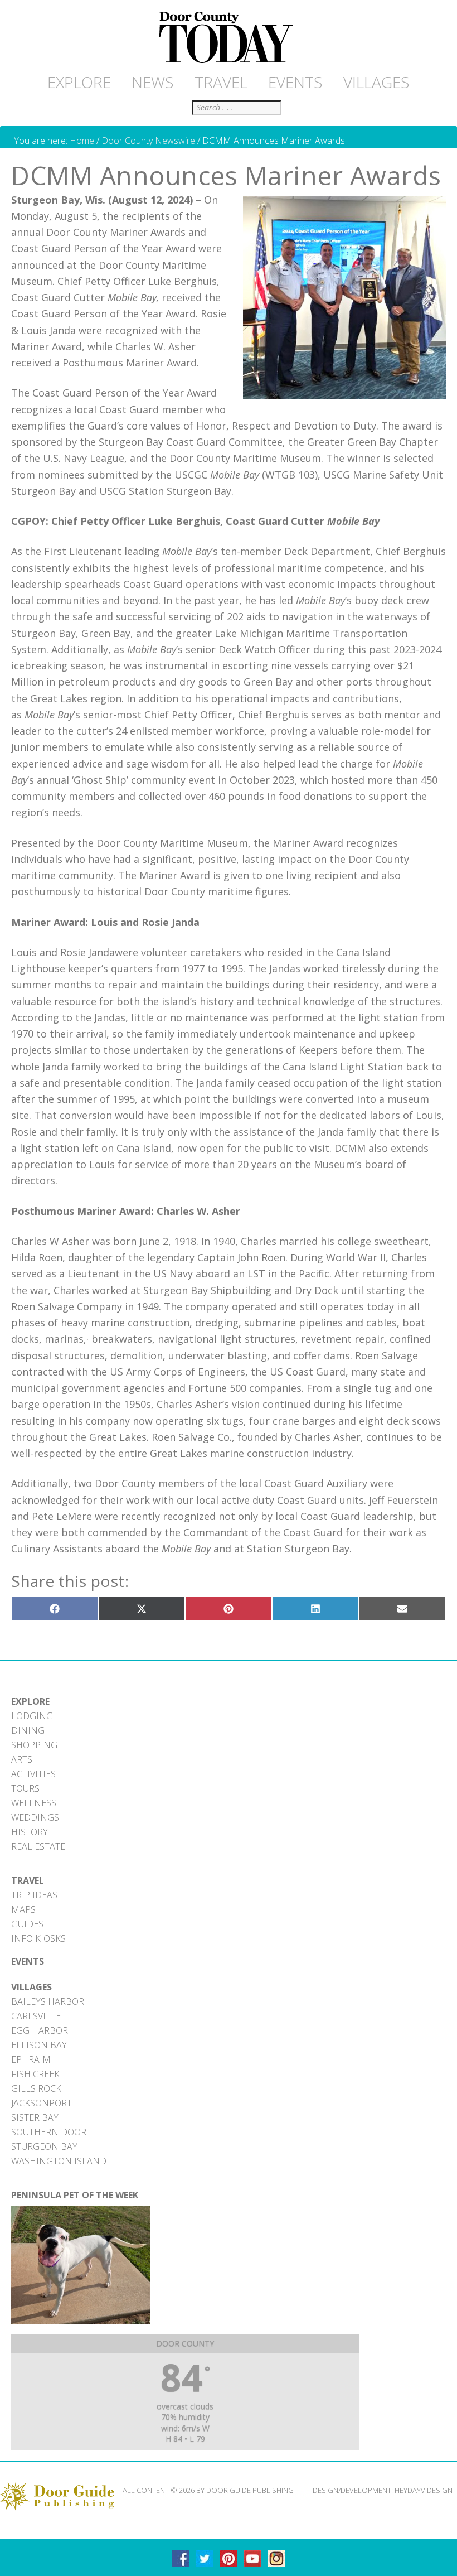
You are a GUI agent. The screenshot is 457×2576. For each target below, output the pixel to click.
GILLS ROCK (36, 2088)
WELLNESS (34, 1803)
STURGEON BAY (44, 2146)
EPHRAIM (31, 2059)
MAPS (23, 1909)
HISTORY (30, 1832)
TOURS (25, 1788)
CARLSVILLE (36, 2016)
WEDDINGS (35, 1817)
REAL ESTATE (38, 1846)
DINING (28, 1730)
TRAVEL (28, 1880)
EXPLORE (30, 1701)
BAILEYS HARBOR (48, 2001)
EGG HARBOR (40, 2030)
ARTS (22, 1759)
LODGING (32, 1716)
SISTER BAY (35, 2117)
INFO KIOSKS (38, 1938)
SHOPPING (34, 1745)
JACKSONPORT (42, 2103)
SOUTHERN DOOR (49, 2132)
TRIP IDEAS (34, 1895)
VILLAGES (31, 1987)
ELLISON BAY (39, 2045)
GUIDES (27, 1924)
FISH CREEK (35, 2074)
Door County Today (229, 38)
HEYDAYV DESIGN (424, 2490)
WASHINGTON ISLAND (59, 2161)
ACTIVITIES (33, 1774)
